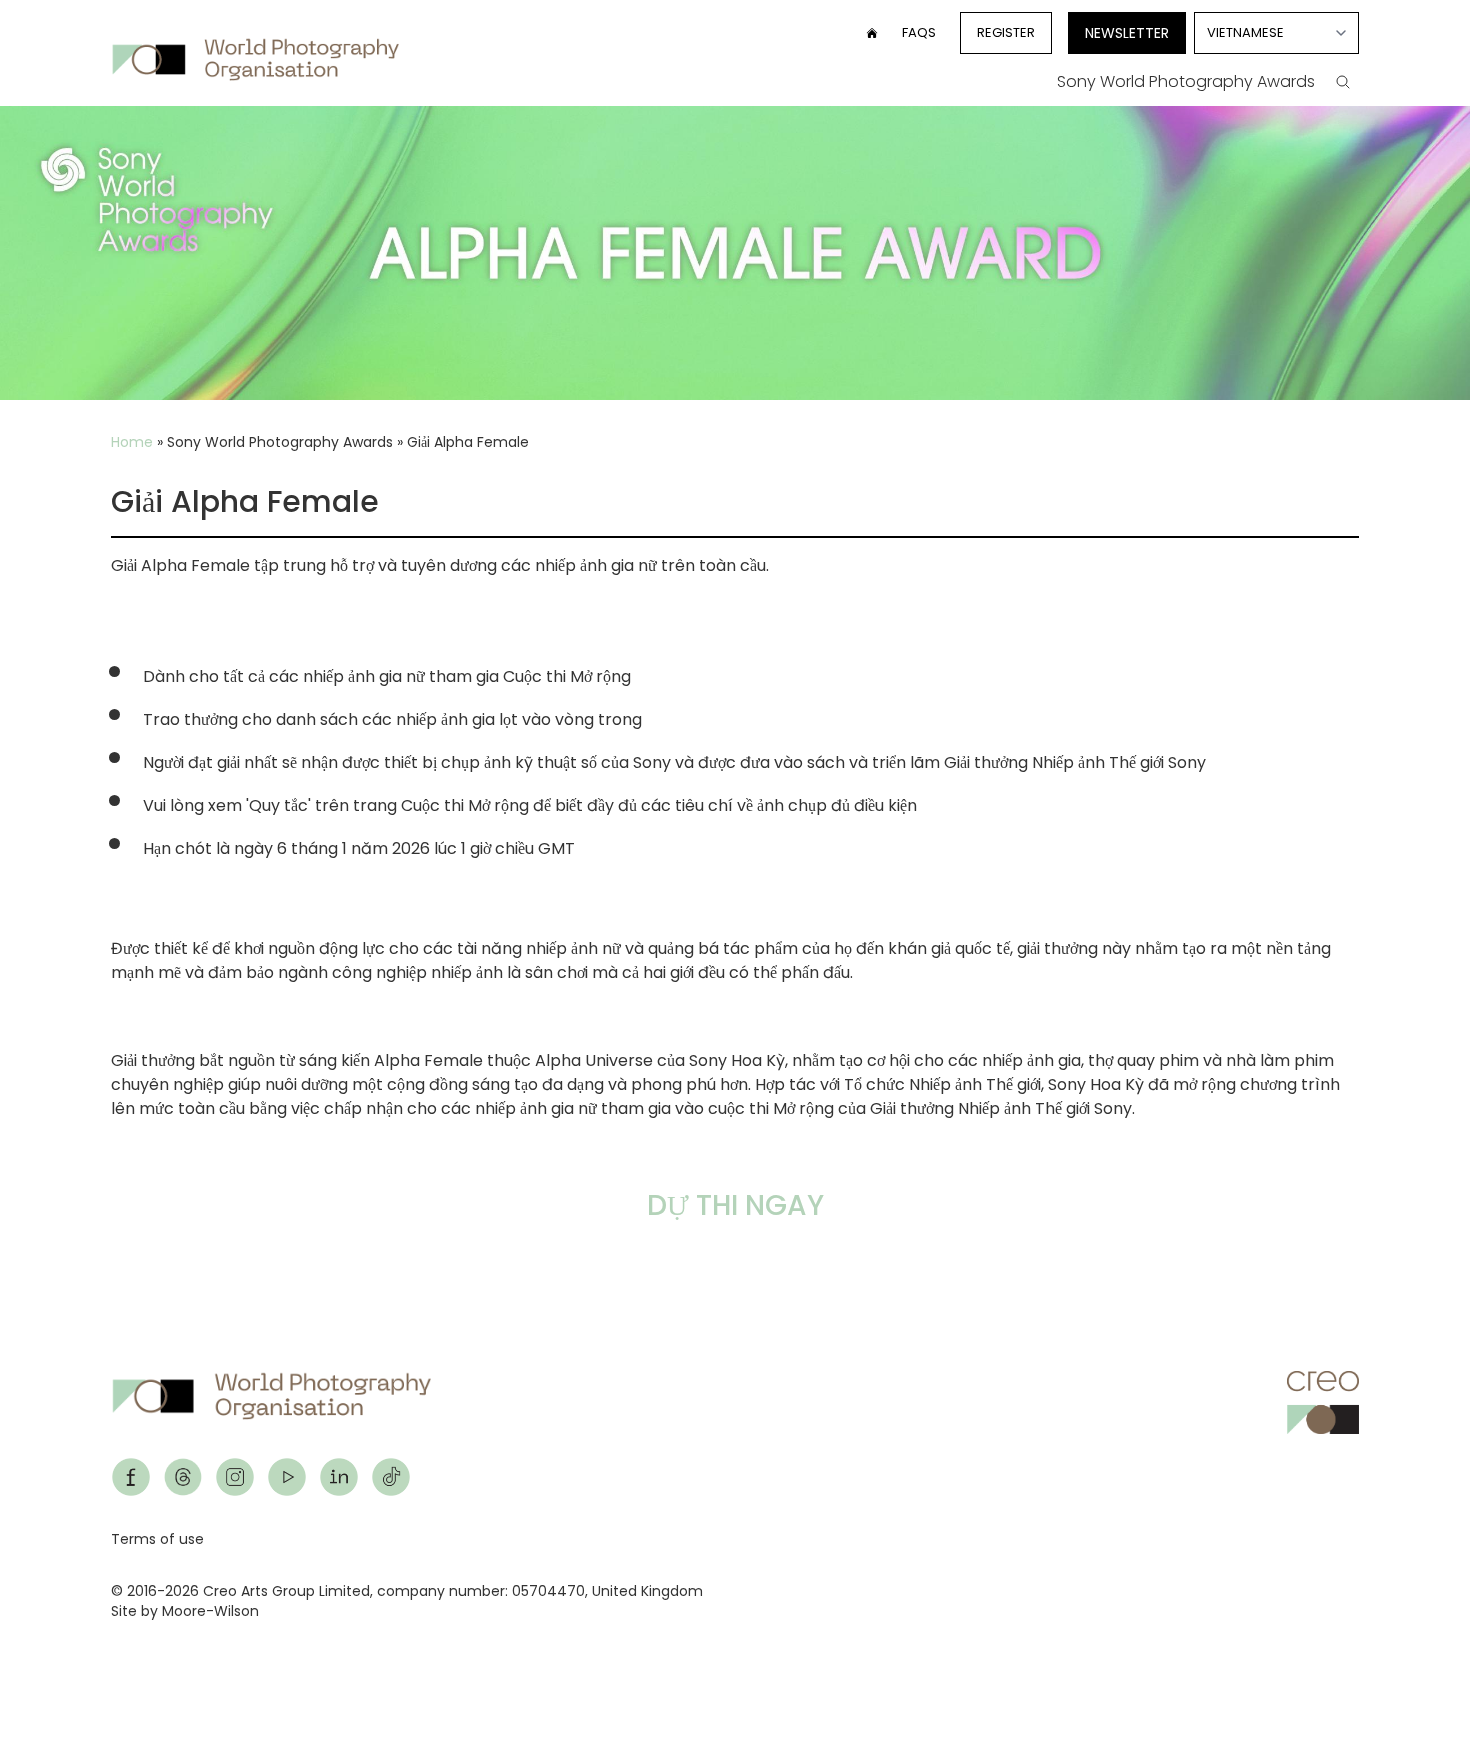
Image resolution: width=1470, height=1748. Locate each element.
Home (132, 442)
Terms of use (157, 1539)
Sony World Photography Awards (1186, 81)
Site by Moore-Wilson (185, 1611)
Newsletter (1127, 33)
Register (1006, 32)
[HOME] (872, 33)
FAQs (919, 32)
